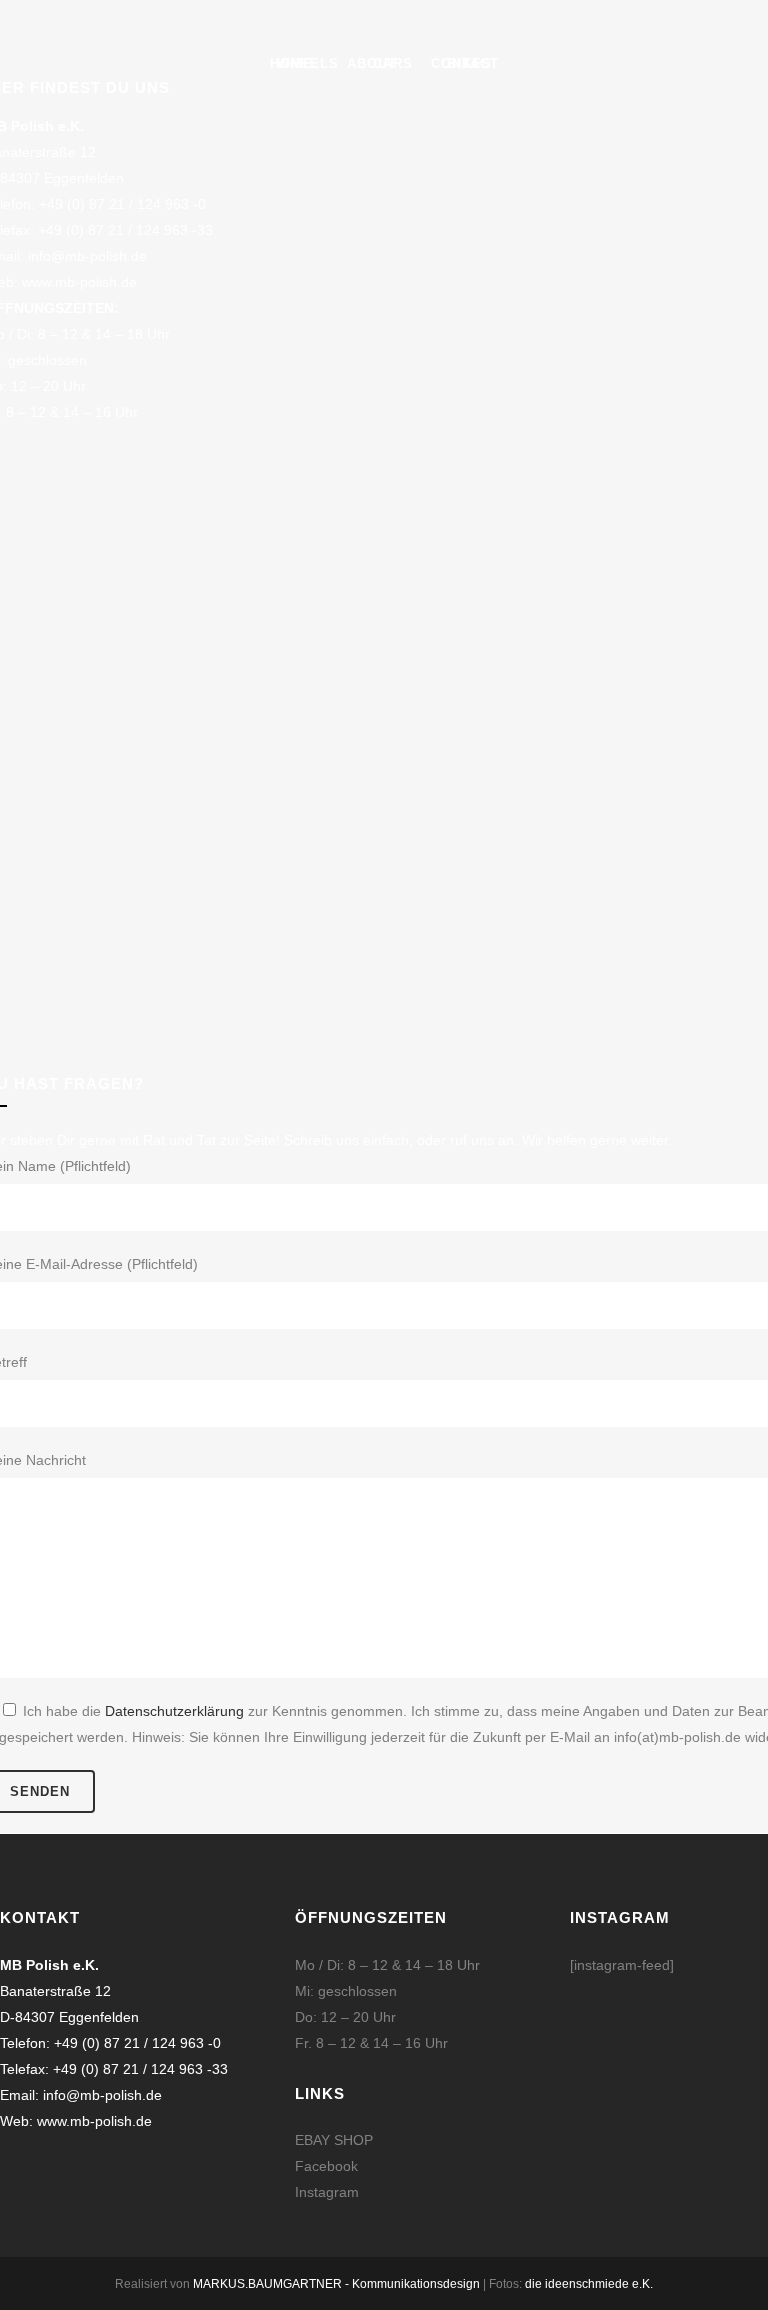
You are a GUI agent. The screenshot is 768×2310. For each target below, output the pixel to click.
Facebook (326, 2166)
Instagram (327, 2192)
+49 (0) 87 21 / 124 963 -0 (122, 204)
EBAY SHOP (334, 2140)
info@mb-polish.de (87, 256)
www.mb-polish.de (79, 282)
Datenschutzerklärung (174, 1711)
